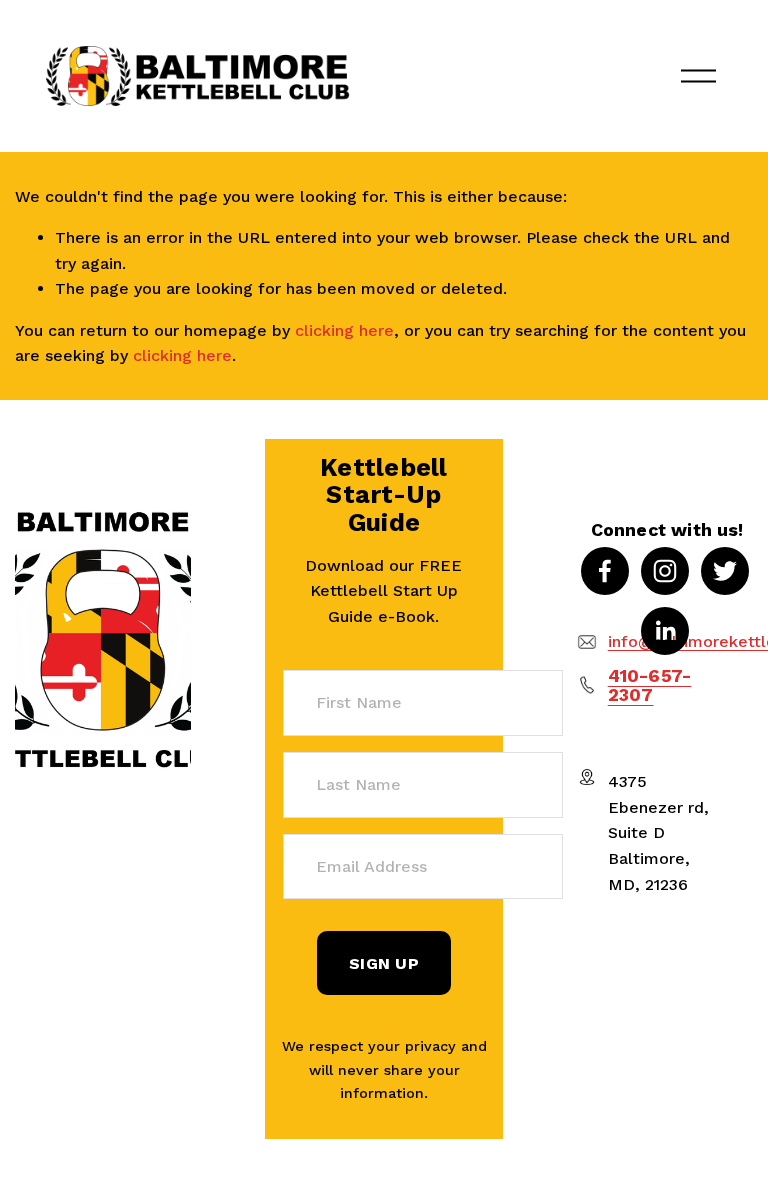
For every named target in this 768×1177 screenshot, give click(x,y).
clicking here (344, 330)
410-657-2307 (649, 685)
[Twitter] (725, 571)
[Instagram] (665, 571)
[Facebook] (605, 571)
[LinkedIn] (665, 631)
